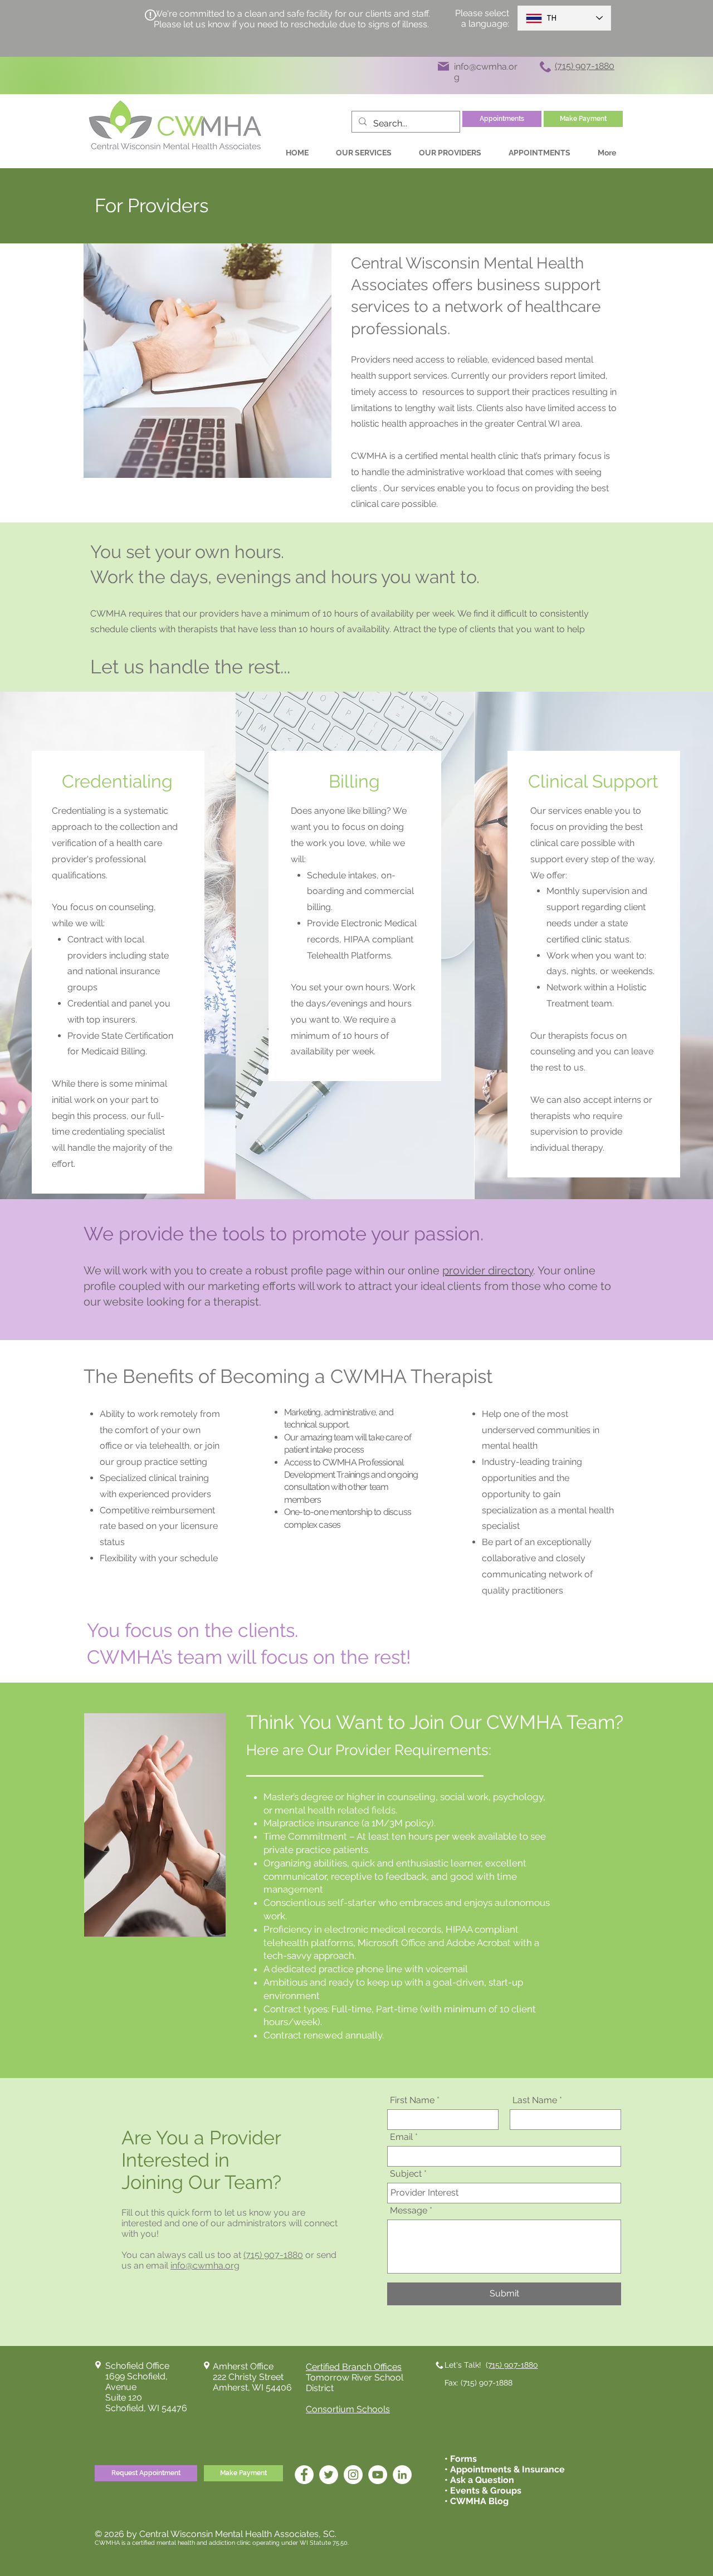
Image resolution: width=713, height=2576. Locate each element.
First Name (412, 2100)
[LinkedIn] (402, 2475)
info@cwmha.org (205, 2265)
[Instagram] (353, 2475)
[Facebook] (304, 2475)
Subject (406, 2174)
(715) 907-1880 (273, 2255)
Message (409, 2211)
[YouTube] (378, 2475)
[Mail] (443, 66)
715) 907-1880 (513, 2365)
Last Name (535, 2100)
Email (401, 2137)
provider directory (488, 1270)
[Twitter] (329, 2475)
